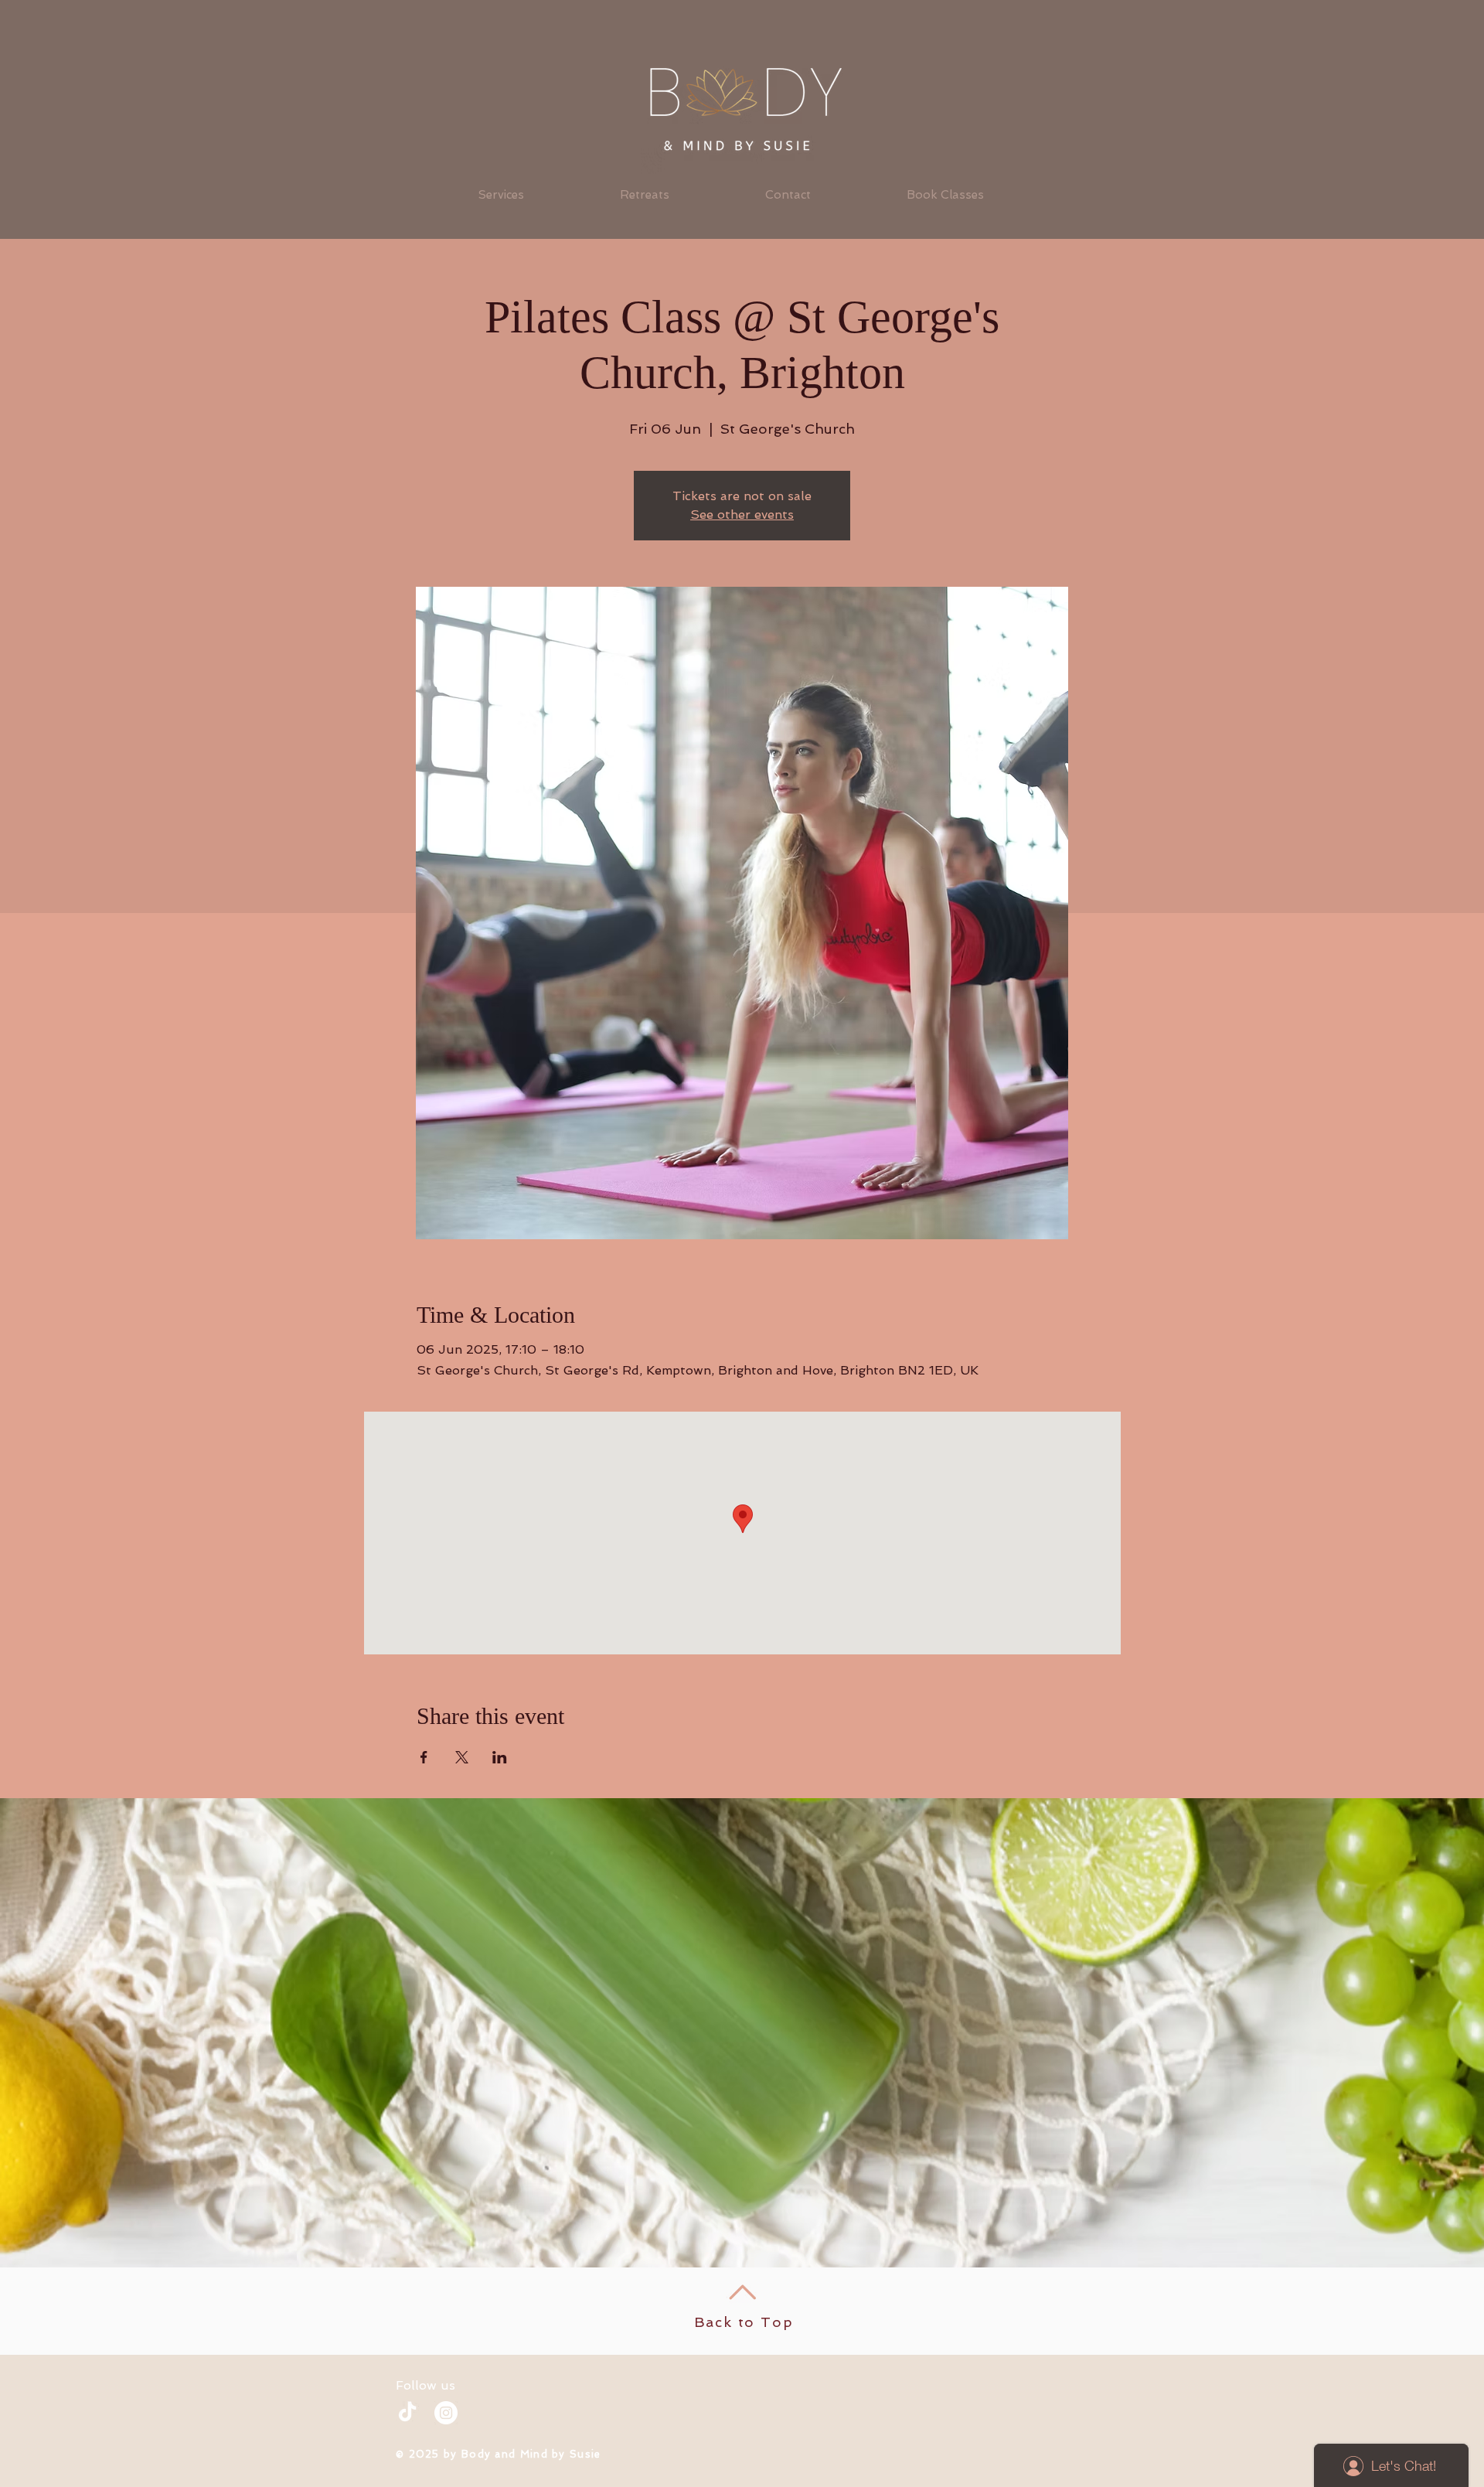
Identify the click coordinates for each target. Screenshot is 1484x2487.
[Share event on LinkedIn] (500, 1757)
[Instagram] (446, 2413)
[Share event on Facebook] (424, 1757)
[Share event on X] (462, 1757)
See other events (742, 514)
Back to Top (744, 2322)
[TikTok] (407, 2413)
